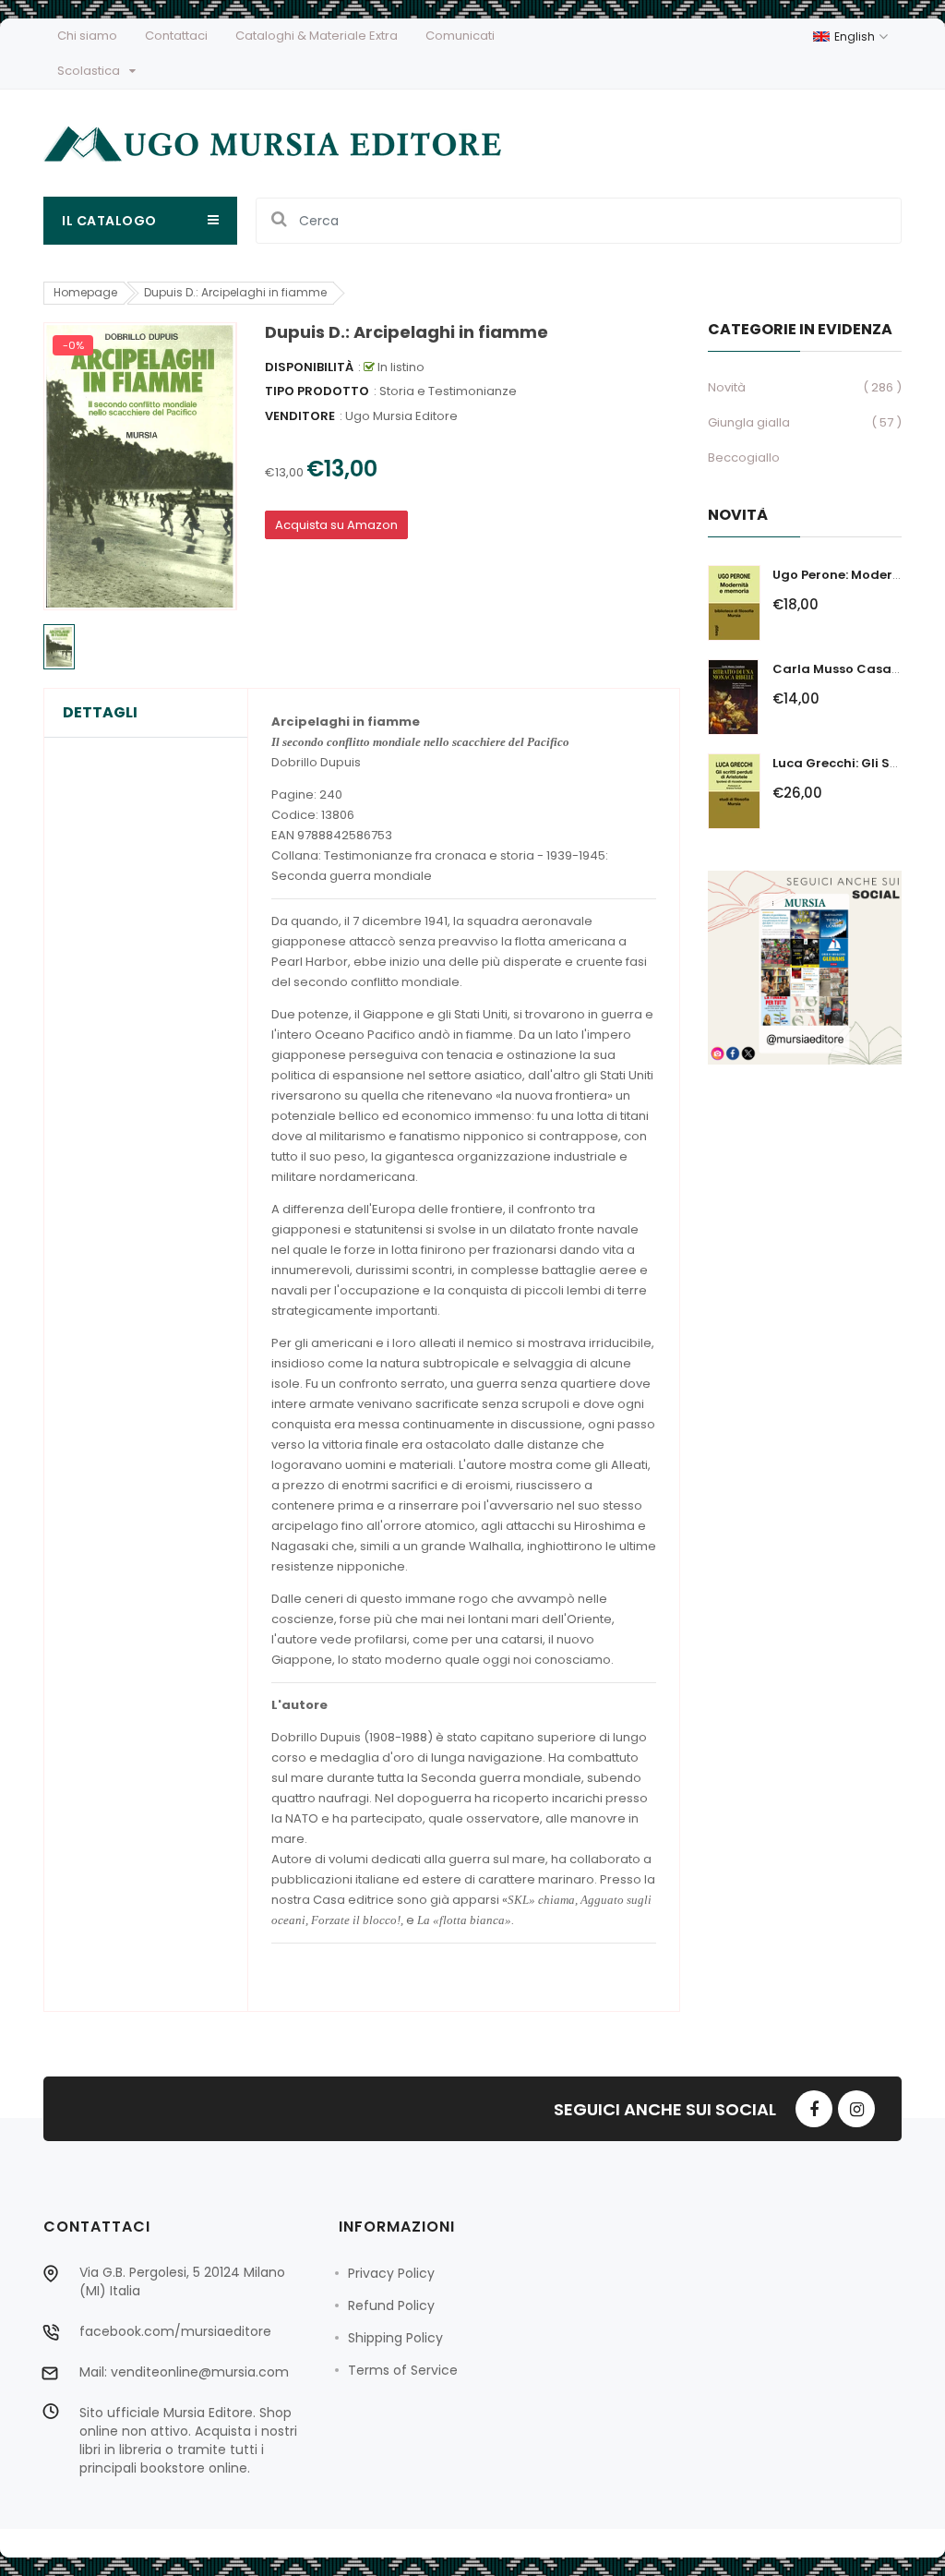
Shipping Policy (395, 2338)
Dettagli (100, 713)
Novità (727, 387)
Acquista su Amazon (336, 525)
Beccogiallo (744, 457)
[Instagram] (856, 2109)
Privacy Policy (391, 2273)
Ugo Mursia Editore (401, 416)
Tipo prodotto (317, 391)
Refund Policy (391, 2305)
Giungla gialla (749, 422)
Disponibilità (309, 367)
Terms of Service (403, 2370)
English (856, 36)
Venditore (300, 416)
